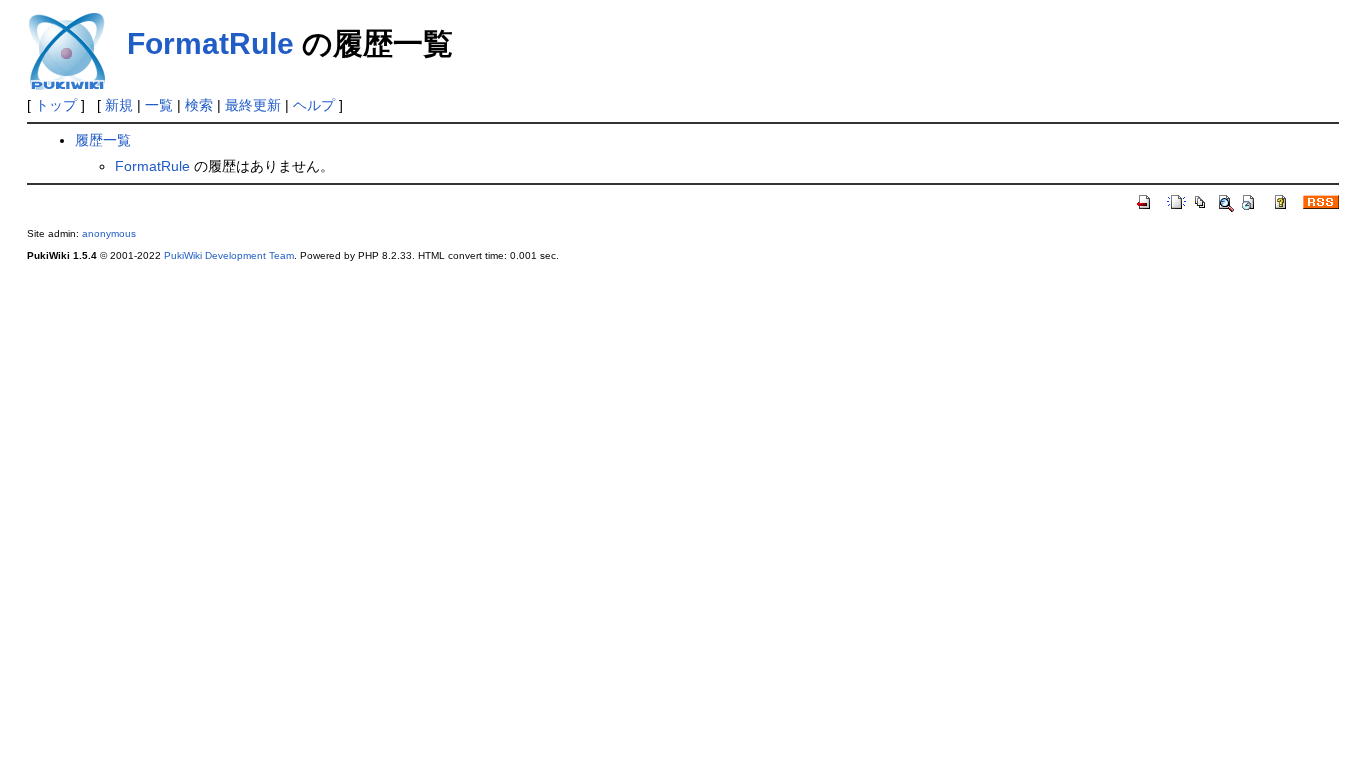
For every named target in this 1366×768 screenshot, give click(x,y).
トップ (56, 105)
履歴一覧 (103, 140)
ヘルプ (314, 105)
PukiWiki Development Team (229, 255)
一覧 (159, 105)
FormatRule (210, 43)
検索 (199, 105)
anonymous (109, 233)
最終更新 (253, 105)
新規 (119, 105)
